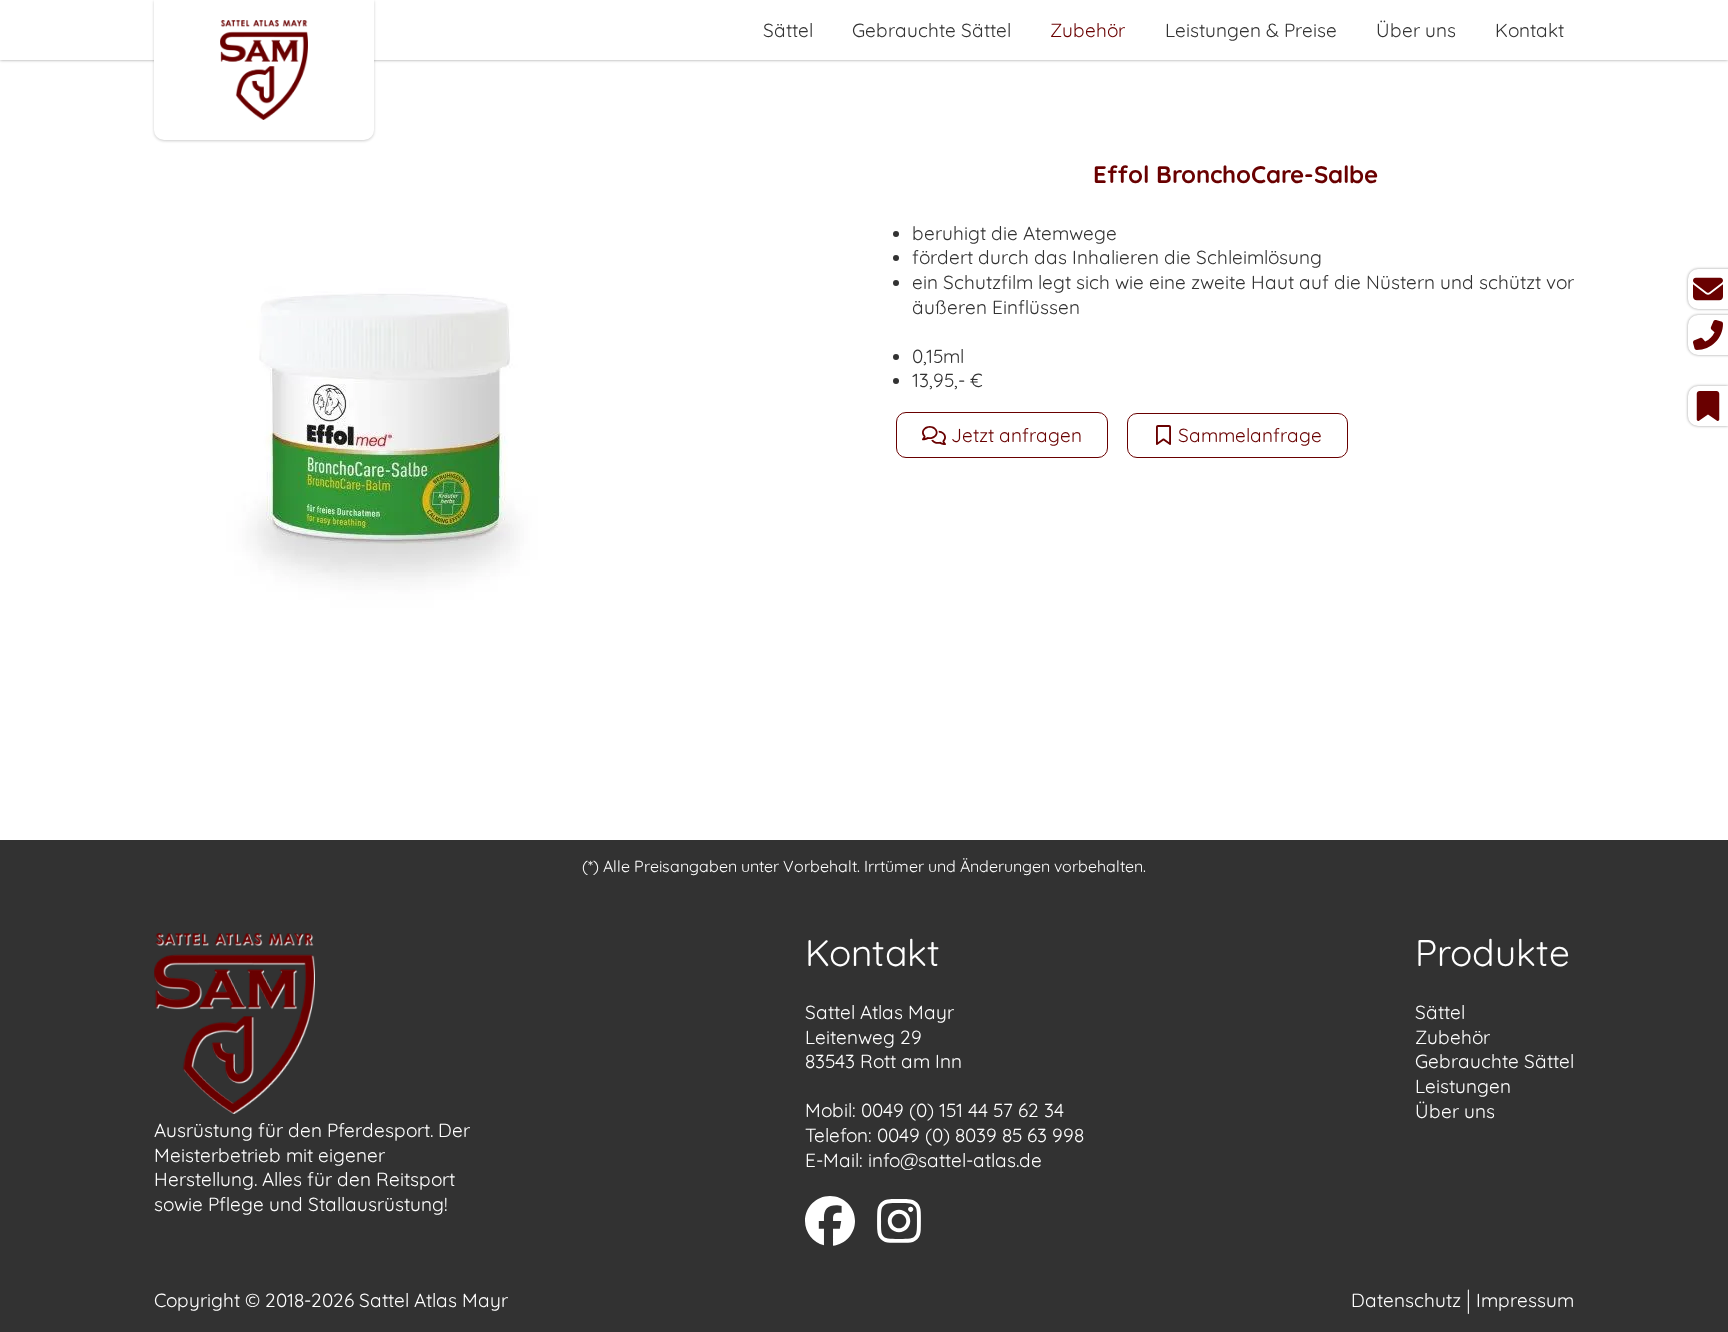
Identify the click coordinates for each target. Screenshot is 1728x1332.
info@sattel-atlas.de (955, 1160)
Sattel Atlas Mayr (433, 1300)
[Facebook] (830, 1224)
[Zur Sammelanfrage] (1708, 406)
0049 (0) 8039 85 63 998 (980, 1135)
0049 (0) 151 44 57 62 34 (962, 1110)
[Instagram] (899, 1224)
